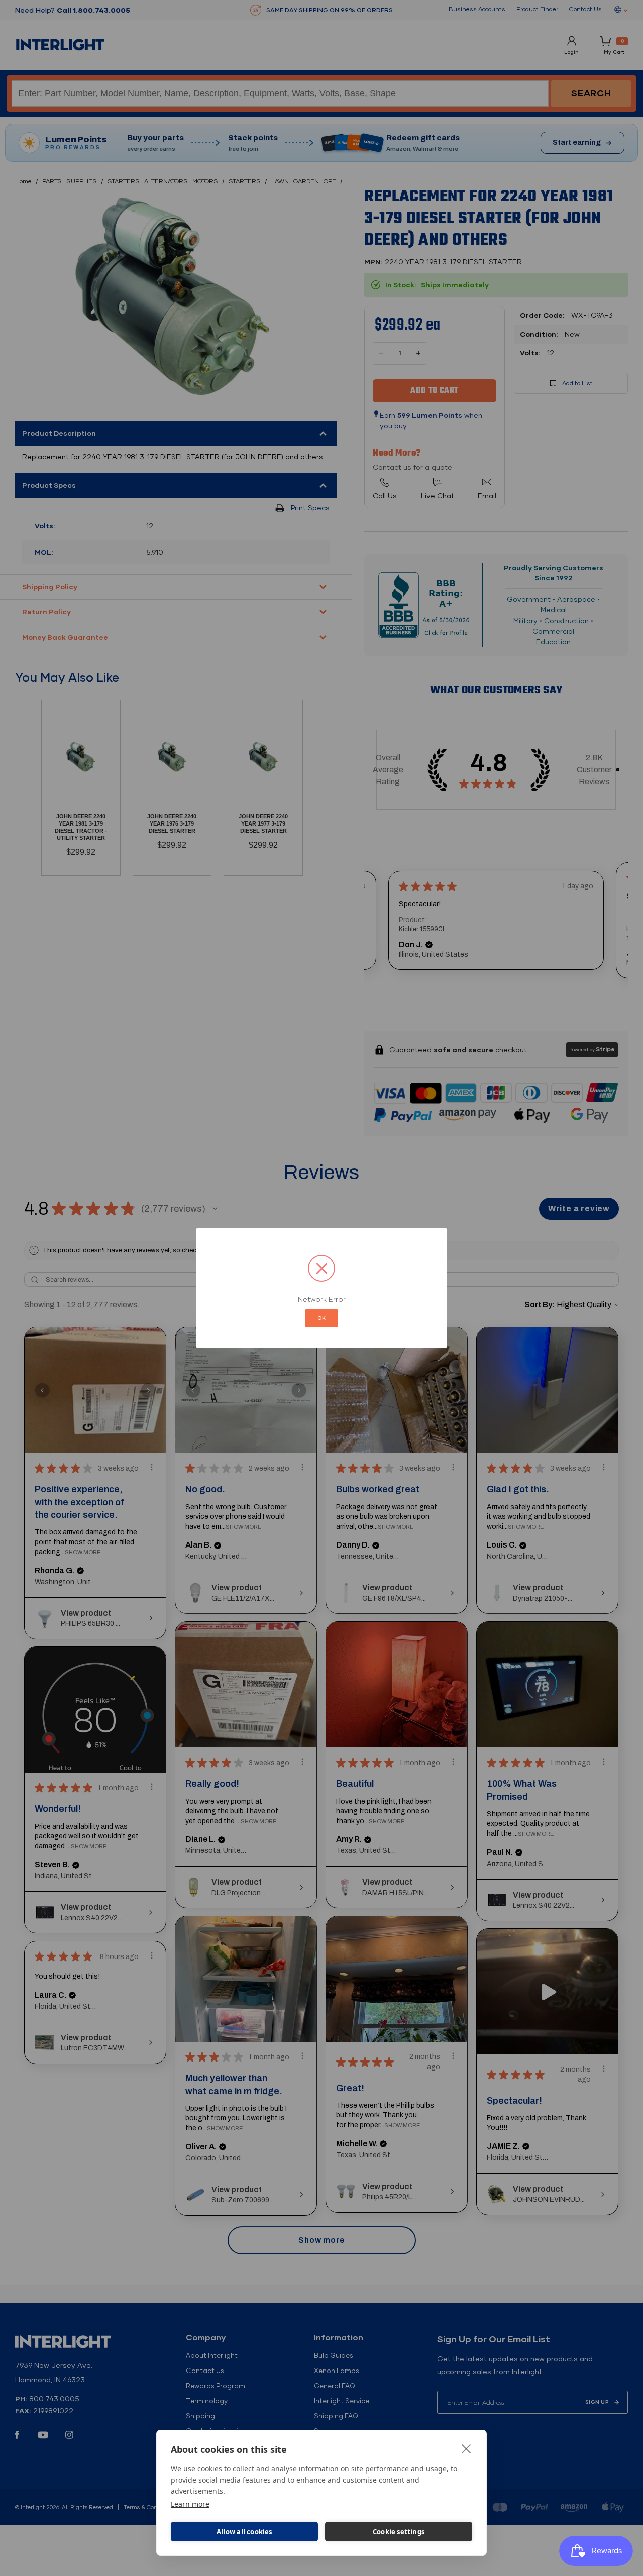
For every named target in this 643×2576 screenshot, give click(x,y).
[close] (466, 2448)
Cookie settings (399, 2532)
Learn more (190, 2504)
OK (321, 1318)
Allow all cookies (244, 2532)
